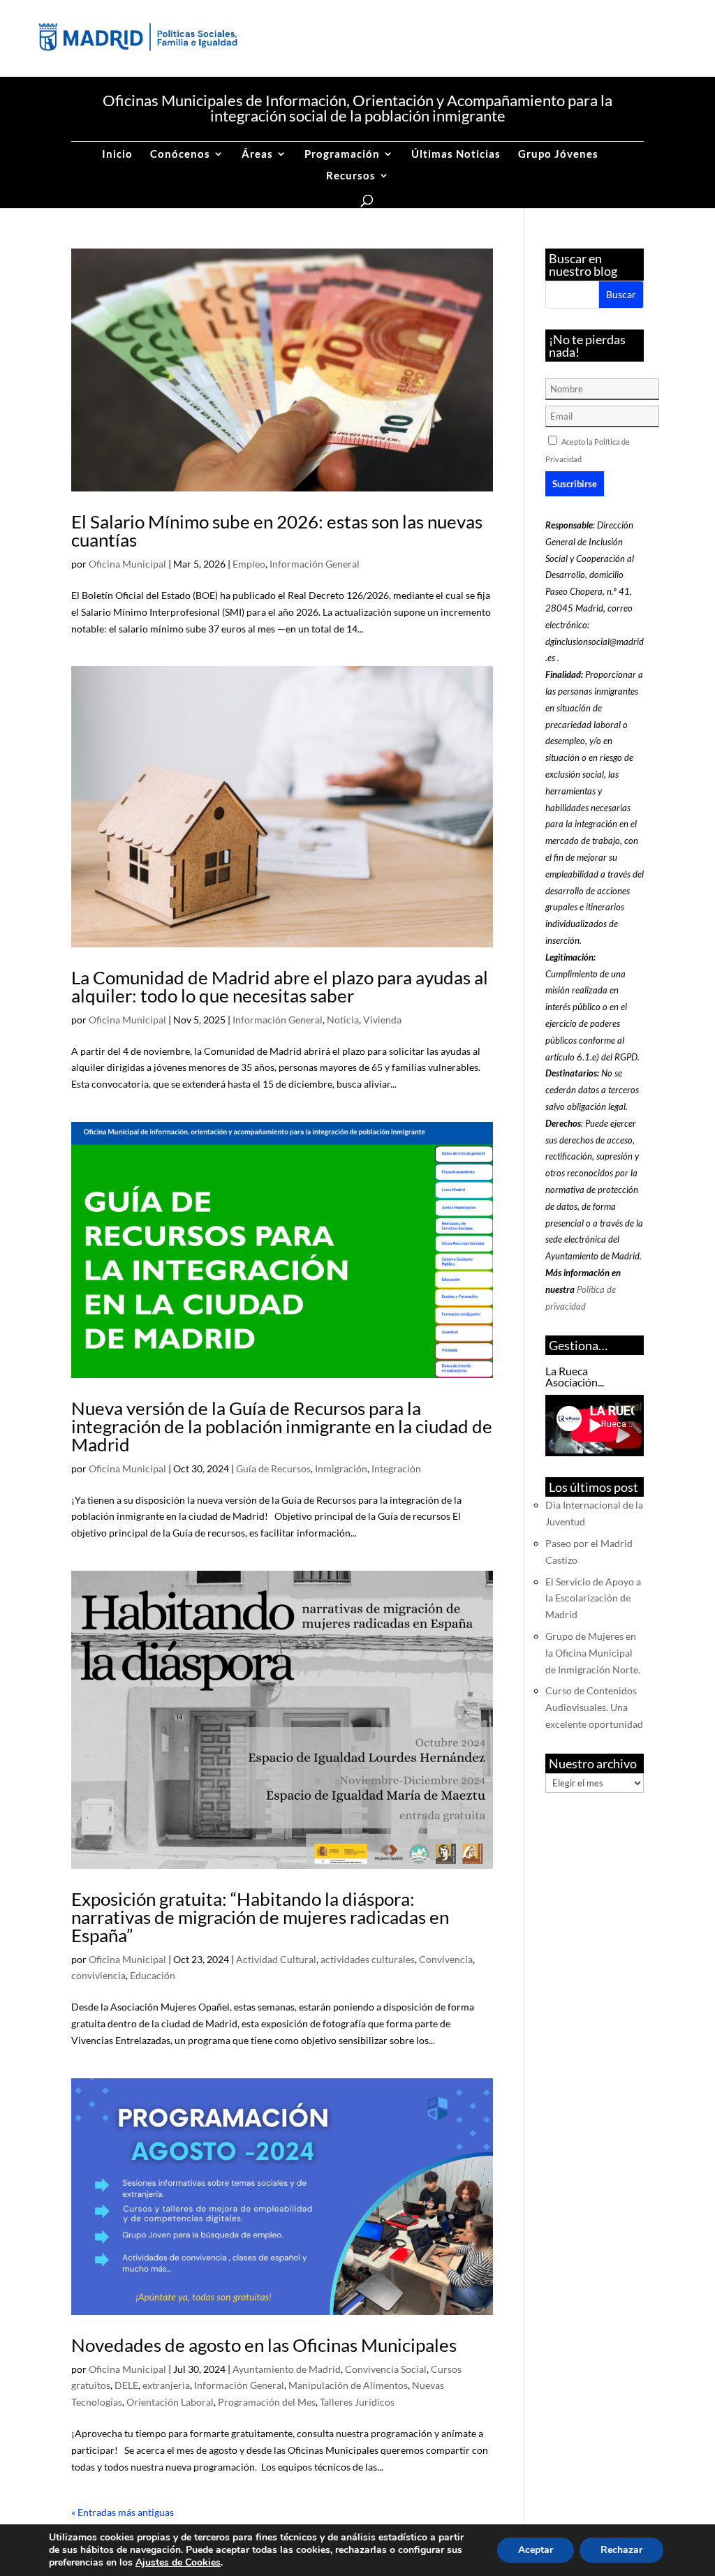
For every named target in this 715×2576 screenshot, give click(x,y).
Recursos (351, 176)
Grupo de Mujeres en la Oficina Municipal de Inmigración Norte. (593, 1653)
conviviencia (98, 1975)
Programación (342, 154)
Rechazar (621, 2550)
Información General (315, 564)
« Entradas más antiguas (123, 2512)
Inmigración (341, 1468)
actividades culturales (368, 1959)
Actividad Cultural (276, 1959)
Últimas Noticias (456, 154)
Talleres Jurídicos (357, 2402)
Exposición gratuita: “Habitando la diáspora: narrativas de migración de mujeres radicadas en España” (260, 1917)
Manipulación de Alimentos (348, 2385)
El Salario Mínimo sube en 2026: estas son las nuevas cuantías (277, 531)
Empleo (249, 564)
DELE (126, 2385)
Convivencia (446, 1959)
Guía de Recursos (273, 1468)
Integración (396, 1468)
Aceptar (536, 2550)
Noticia (343, 1020)
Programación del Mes (267, 2402)
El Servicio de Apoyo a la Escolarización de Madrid (593, 1598)
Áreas (257, 154)
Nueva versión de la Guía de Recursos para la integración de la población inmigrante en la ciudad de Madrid (282, 1426)
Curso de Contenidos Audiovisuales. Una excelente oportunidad (594, 1707)
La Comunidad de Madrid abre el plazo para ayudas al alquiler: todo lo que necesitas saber (280, 986)
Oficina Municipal (127, 564)
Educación (153, 1975)
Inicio (117, 154)
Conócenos (180, 154)
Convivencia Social (386, 2369)
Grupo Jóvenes (558, 154)
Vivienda (382, 1020)
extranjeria (166, 2385)
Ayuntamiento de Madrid (287, 2369)
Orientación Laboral (170, 2402)
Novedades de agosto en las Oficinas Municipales (264, 2345)
